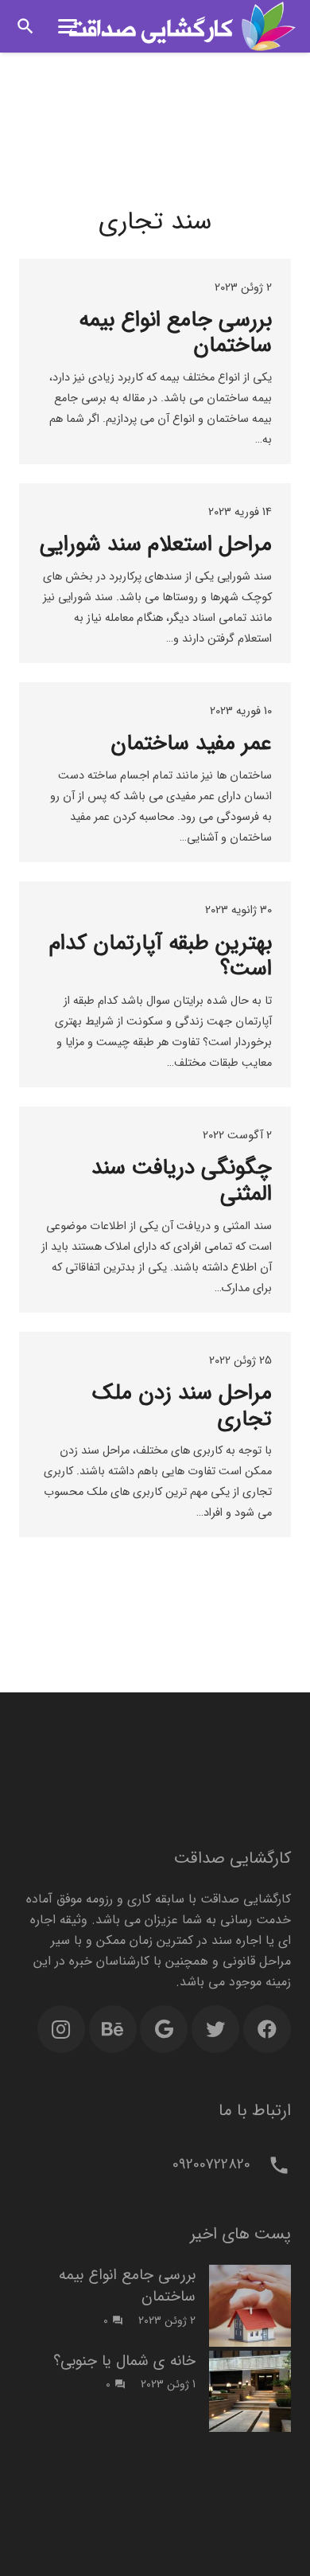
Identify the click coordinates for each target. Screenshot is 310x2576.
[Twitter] (215, 2029)
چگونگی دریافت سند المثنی (182, 1181)
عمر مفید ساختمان (191, 744)
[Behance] (113, 2029)
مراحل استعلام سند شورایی (156, 544)
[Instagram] (61, 2029)
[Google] (164, 2029)
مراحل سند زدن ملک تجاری (182, 1406)
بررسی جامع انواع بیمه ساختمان (175, 333)
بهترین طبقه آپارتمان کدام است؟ (161, 956)
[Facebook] (267, 2029)
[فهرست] (68, 26)
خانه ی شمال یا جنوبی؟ (124, 2361)
